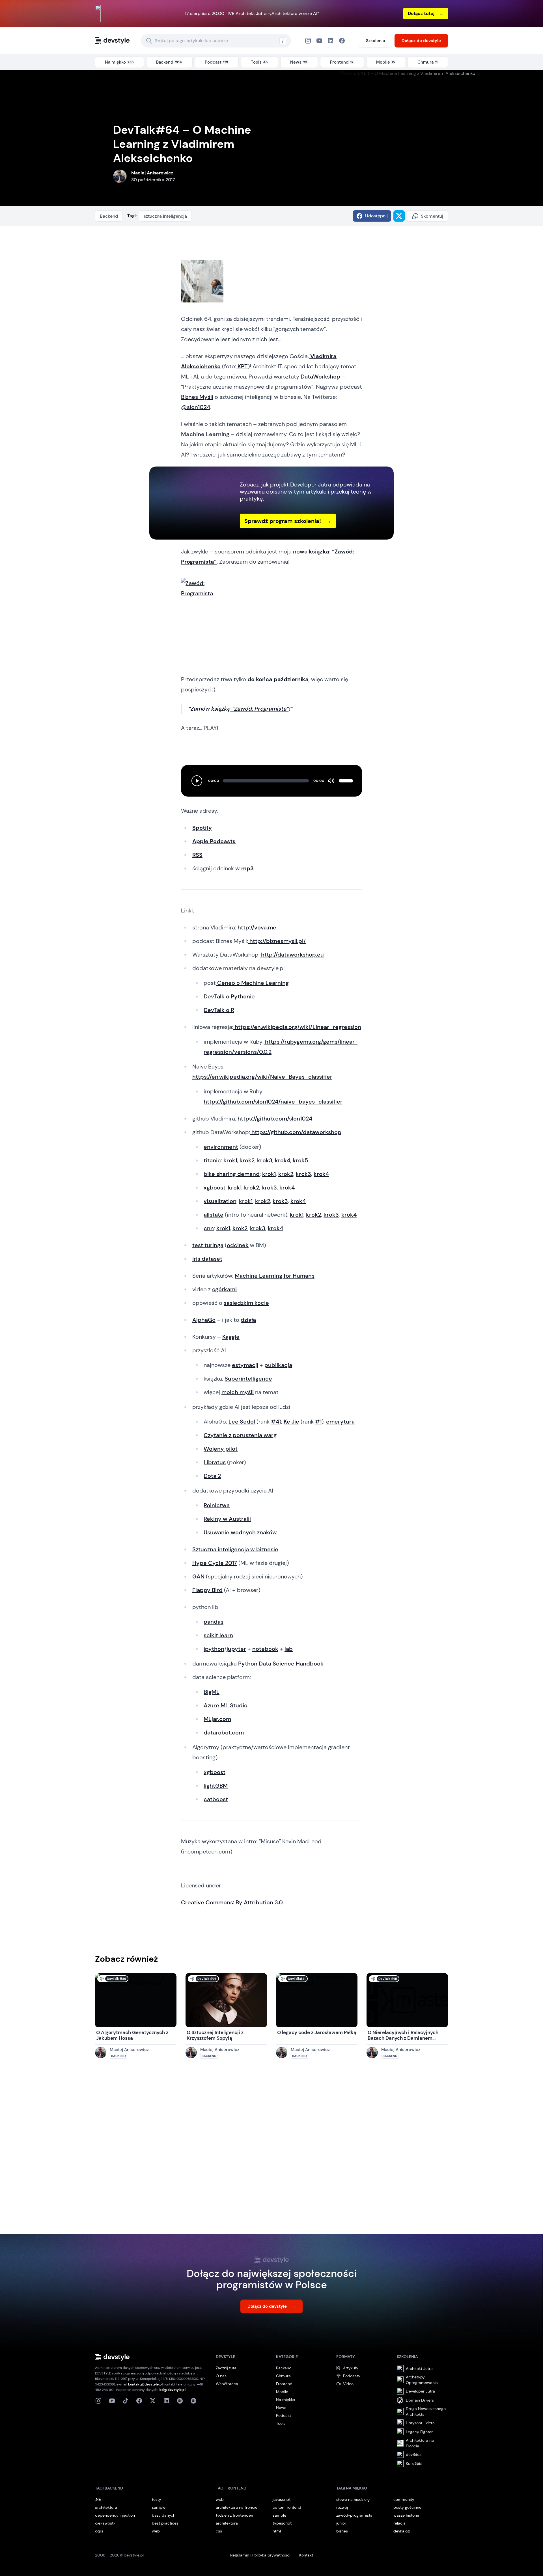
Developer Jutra (420, 2391)
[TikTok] (126, 2401)
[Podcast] (180, 2401)
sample (159, 2507)
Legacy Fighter (419, 2432)
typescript (282, 2523)
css (219, 2531)
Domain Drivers (420, 2400)
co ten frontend (287, 2507)
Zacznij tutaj (227, 2368)
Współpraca (227, 2384)
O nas (221, 2376)
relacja (399, 2523)
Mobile (282, 2392)
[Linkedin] (166, 2401)
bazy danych (164, 2515)
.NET (99, 2499)
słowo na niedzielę (353, 2499)
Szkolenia (376, 41)
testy (157, 2499)
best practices (165, 2523)
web (156, 2531)
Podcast (284, 2415)
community (404, 2499)
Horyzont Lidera (420, 2423)
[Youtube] (112, 2401)
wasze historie (406, 2515)
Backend (109, 216)
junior (341, 2523)
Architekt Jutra (419, 2369)
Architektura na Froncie (420, 2443)
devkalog (402, 2531)
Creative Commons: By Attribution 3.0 (232, 1902)
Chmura (283, 2376)
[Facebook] (331, 41)
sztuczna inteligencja (165, 216)
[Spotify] (193, 2401)
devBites (414, 2454)
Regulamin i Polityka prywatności (260, 2555)
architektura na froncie (237, 2507)
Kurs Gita (414, 2463)
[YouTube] (319, 41)
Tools (281, 2423)
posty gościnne (407, 2507)
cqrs (99, 2531)
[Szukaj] (149, 41)
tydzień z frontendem (235, 2515)
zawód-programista (354, 2515)
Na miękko (285, 2400)
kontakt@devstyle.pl (145, 2384)
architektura (106, 2507)
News (281, 2408)
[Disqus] (271, 2152)
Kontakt (306, 2555)
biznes (342, 2531)
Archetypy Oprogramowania (422, 2380)
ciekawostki (106, 2523)
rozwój (342, 2507)
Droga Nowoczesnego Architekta (426, 2411)
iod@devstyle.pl (172, 2390)
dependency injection (115, 2515)
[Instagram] (308, 41)
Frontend (284, 2384)
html (277, 2531)
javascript (282, 2499)
